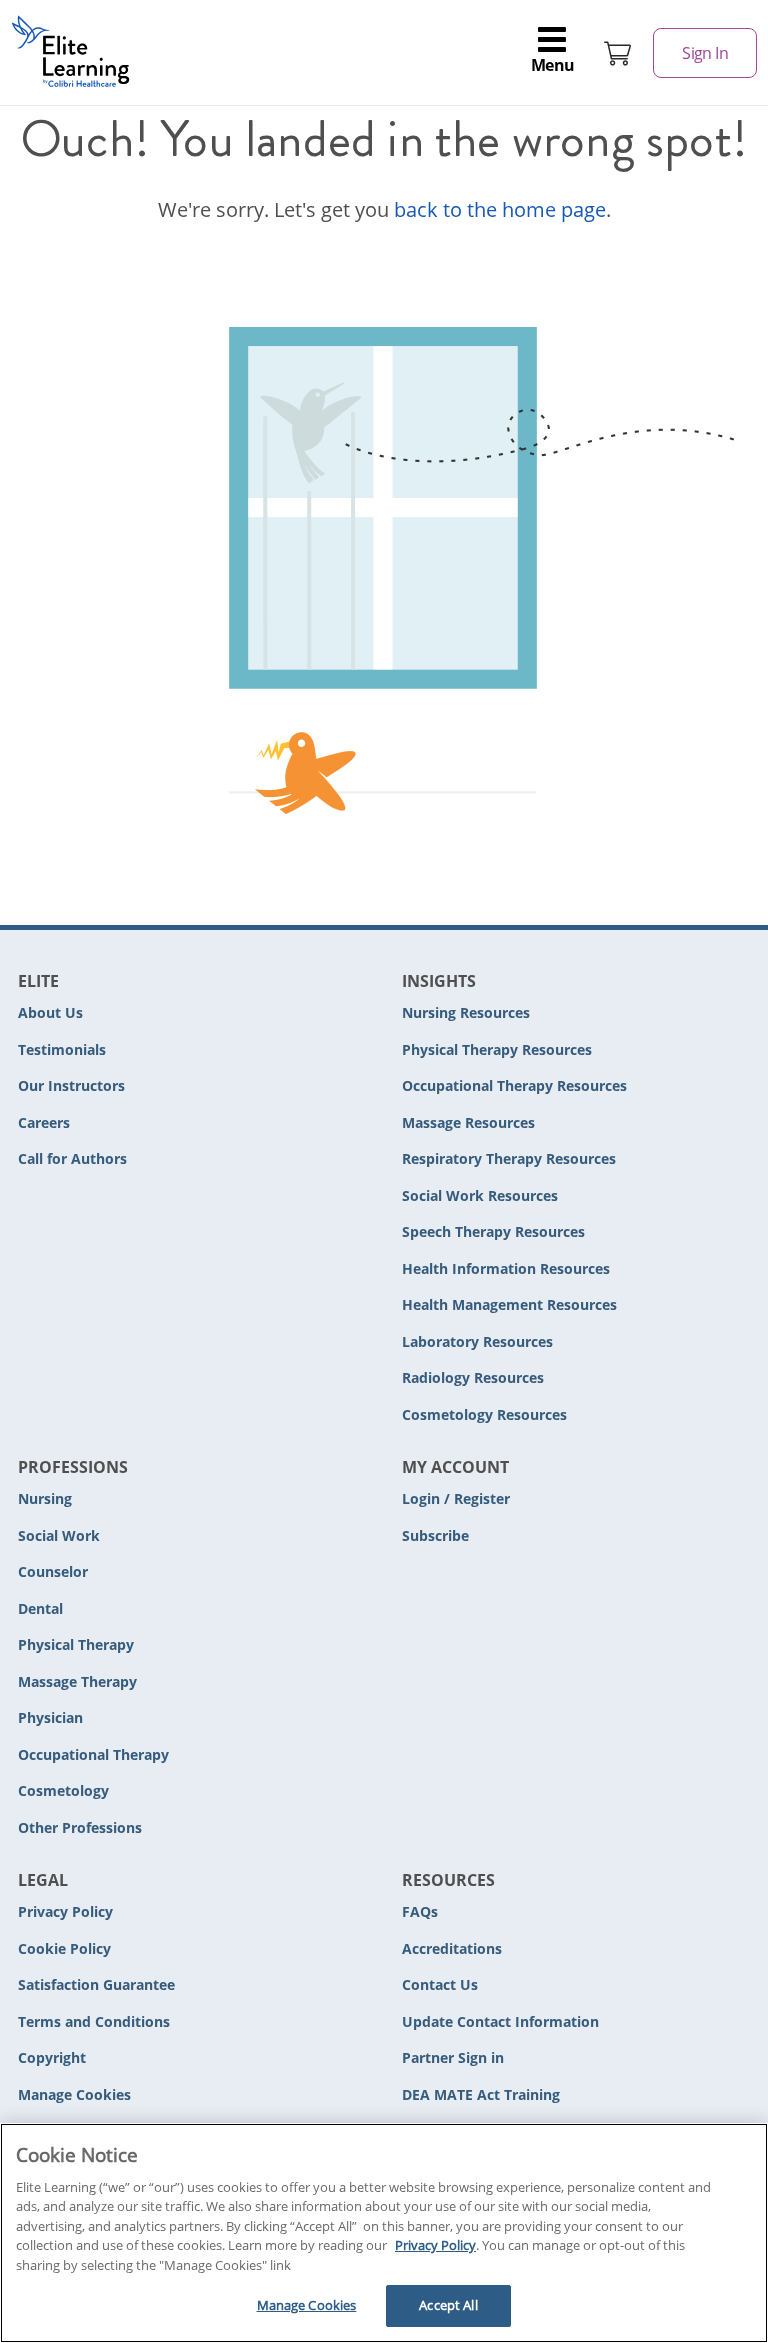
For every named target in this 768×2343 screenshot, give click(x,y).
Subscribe (435, 1535)
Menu (553, 65)
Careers (44, 1122)
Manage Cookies (74, 2095)
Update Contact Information (500, 2021)
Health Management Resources (509, 1304)
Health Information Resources (506, 1268)
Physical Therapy (76, 1644)
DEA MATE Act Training (481, 2094)
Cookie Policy (64, 1948)
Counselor (53, 1571)
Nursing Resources (466, 1012)
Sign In (705, 53)
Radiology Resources (473, 1377)
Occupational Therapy (93, 1754)
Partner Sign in (453, 2057)
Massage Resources (468, 1122)
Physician (50, 1717)
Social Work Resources (480, 1195)
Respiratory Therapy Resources (509, 1158)
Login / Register (456, 1498)
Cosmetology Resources (484, 1414)
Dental (40, 1608)
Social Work (59, 1535)
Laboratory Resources (477, 1341)
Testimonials (62, 1049)
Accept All (448, 2305)
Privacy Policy (65, 1911)
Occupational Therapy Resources (514, 1085)
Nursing (45, 1498)
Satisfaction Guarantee (96, 1984)
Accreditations (452, 1948)
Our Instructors (71, 1085)
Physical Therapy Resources (497, 1049)
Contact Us (440, 1984)
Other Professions (80, 1827)
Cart (618, 53)
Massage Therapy (77, 1681)
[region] (384, 2233)
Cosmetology (63, 1790)
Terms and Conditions (94, 2021)
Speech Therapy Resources (493, 1231)
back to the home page (500, 209)
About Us (50, 1012)
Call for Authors (72, 1158)
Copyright (52, 2057)
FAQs (420, 1911)
